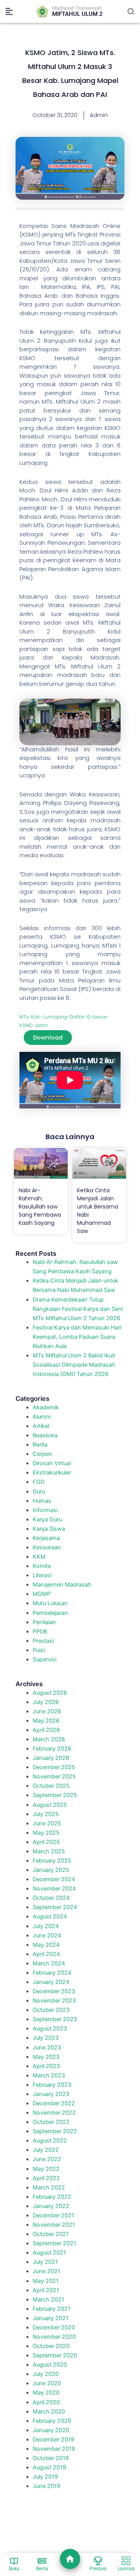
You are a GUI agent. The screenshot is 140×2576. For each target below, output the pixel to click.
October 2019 (51, 2458)
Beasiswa (45, 1435)
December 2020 (54, 2327)
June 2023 (47, 2048)
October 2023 (51, 2010)
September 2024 (55, 1907)
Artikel (41, 1426)
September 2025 (55, 1795)
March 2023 (49, 2075)
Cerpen (42, 1454)
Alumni (42, 1417)
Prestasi (43, 1641)
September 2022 (55, 2131)
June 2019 (46, 2486)
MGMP (42, 1594)
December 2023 (54, 1991)
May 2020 (46, 2393)
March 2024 (49, 1963)
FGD (38, 1482)
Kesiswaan (47, 1547)
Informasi (45, 1510)
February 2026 (52, 1749)
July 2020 (46, 2374)
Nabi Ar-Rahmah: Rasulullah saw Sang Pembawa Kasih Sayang (40, 1207)
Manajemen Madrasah (62, 1585)
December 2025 (54, 1767)
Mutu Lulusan (50, 1603)
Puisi (39, 1650)
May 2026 (46, 1721)
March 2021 (48, 2300)
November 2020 (54, 2337)
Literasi (42, 1575)
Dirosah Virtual (52, 1463)
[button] (9, 12)
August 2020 (50, 2365)
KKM (39, 1557)
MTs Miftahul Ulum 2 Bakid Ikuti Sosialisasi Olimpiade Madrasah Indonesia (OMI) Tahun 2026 (74, 1365)
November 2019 (54, 2449)
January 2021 (51, 2318)
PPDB (40, 1632)
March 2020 (49, 2412)
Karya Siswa (49, 1529)
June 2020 (47, 2383)
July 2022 (46, 2150)
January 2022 (51, 2206)
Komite (42, 1566)
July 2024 (46, 1926)
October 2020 (51, 2346)
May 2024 (46, 1945)
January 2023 (51, 2094)
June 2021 (46, 2271)
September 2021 (54, 2243)
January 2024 (51, 1982)
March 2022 (49, 2188)
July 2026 (46, 1702)
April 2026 (46, 1730)
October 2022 (51, 2122)
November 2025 (54, 1777)
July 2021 (45, 2262)
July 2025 (46, 1814)
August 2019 (49, 2467)
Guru (39, 1492)
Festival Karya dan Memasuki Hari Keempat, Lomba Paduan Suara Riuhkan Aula (77, 1337)
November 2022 (54, 2113)
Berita (40, 1445)
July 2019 (45, 2477)
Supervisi (45, 1659)
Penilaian (44, 1622)
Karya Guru (47, 1519)
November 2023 (54, 2001)
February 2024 (52, 1973)
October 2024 (51, 1898)
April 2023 (46, 2066)
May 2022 (46, 2169)
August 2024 (50, 1916)
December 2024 (54, 1879)
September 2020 (55, 2355)
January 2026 (51, 1758)
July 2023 (46, 2038)
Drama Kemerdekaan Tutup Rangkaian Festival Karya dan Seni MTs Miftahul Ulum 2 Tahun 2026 (78, 1309)
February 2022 (52, 2197)
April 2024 (46, 1954)
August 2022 (50, 2141)
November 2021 (54, 2225)
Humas (42, 1501)
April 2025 (46, 1842)
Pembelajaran (50, 1613)
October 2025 (51, 1786)
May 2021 (46, 2281)
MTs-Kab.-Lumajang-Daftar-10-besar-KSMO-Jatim (64, 1021)
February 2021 (52, 2309)
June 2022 (47, 2159)
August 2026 (50, 1693)
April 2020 (46, 2402)
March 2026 (49, 1739)
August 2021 (49, 2253)
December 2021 (53, 2215)
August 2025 (50, 1805)
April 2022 (46, 2178)
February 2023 (52, 2085)
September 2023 (55, 2019)
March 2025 (49, 1851)
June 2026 (47, 1711)
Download (48, 1038)
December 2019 (53, 2440)
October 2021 (51, 2234)
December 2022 (54, 2103)
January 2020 (51, 2430)
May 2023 (46, 2057)
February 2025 (52, 1861)
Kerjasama (46, 1538)
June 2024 (47, 1935)
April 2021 (46, 2290)
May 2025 (46, 1833)
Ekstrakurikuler (52, 1473)
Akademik (46, 1407)
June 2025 (47, 1823)
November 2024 (54, 1889)
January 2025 (51, 1870)
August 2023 (50, 2029)
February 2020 (52, 2421)
